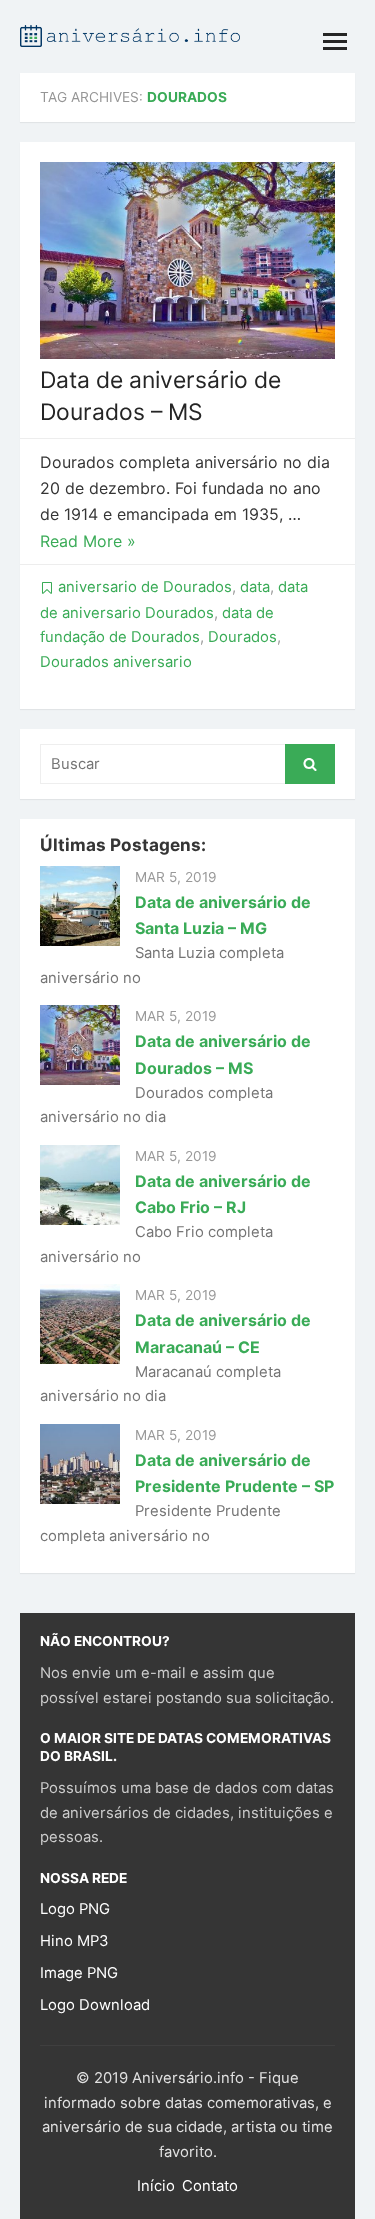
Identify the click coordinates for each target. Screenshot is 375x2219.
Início (156, 2186)
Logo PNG (75, 1909)
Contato (210, 2186)
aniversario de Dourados (145, 587)
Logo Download (95, 2005)
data (255, 587)
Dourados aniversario (116, 662)
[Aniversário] (130, 34)
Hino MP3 (74, 1941)
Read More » (88, 541)
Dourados (242, 637)
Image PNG (79, 1973)
